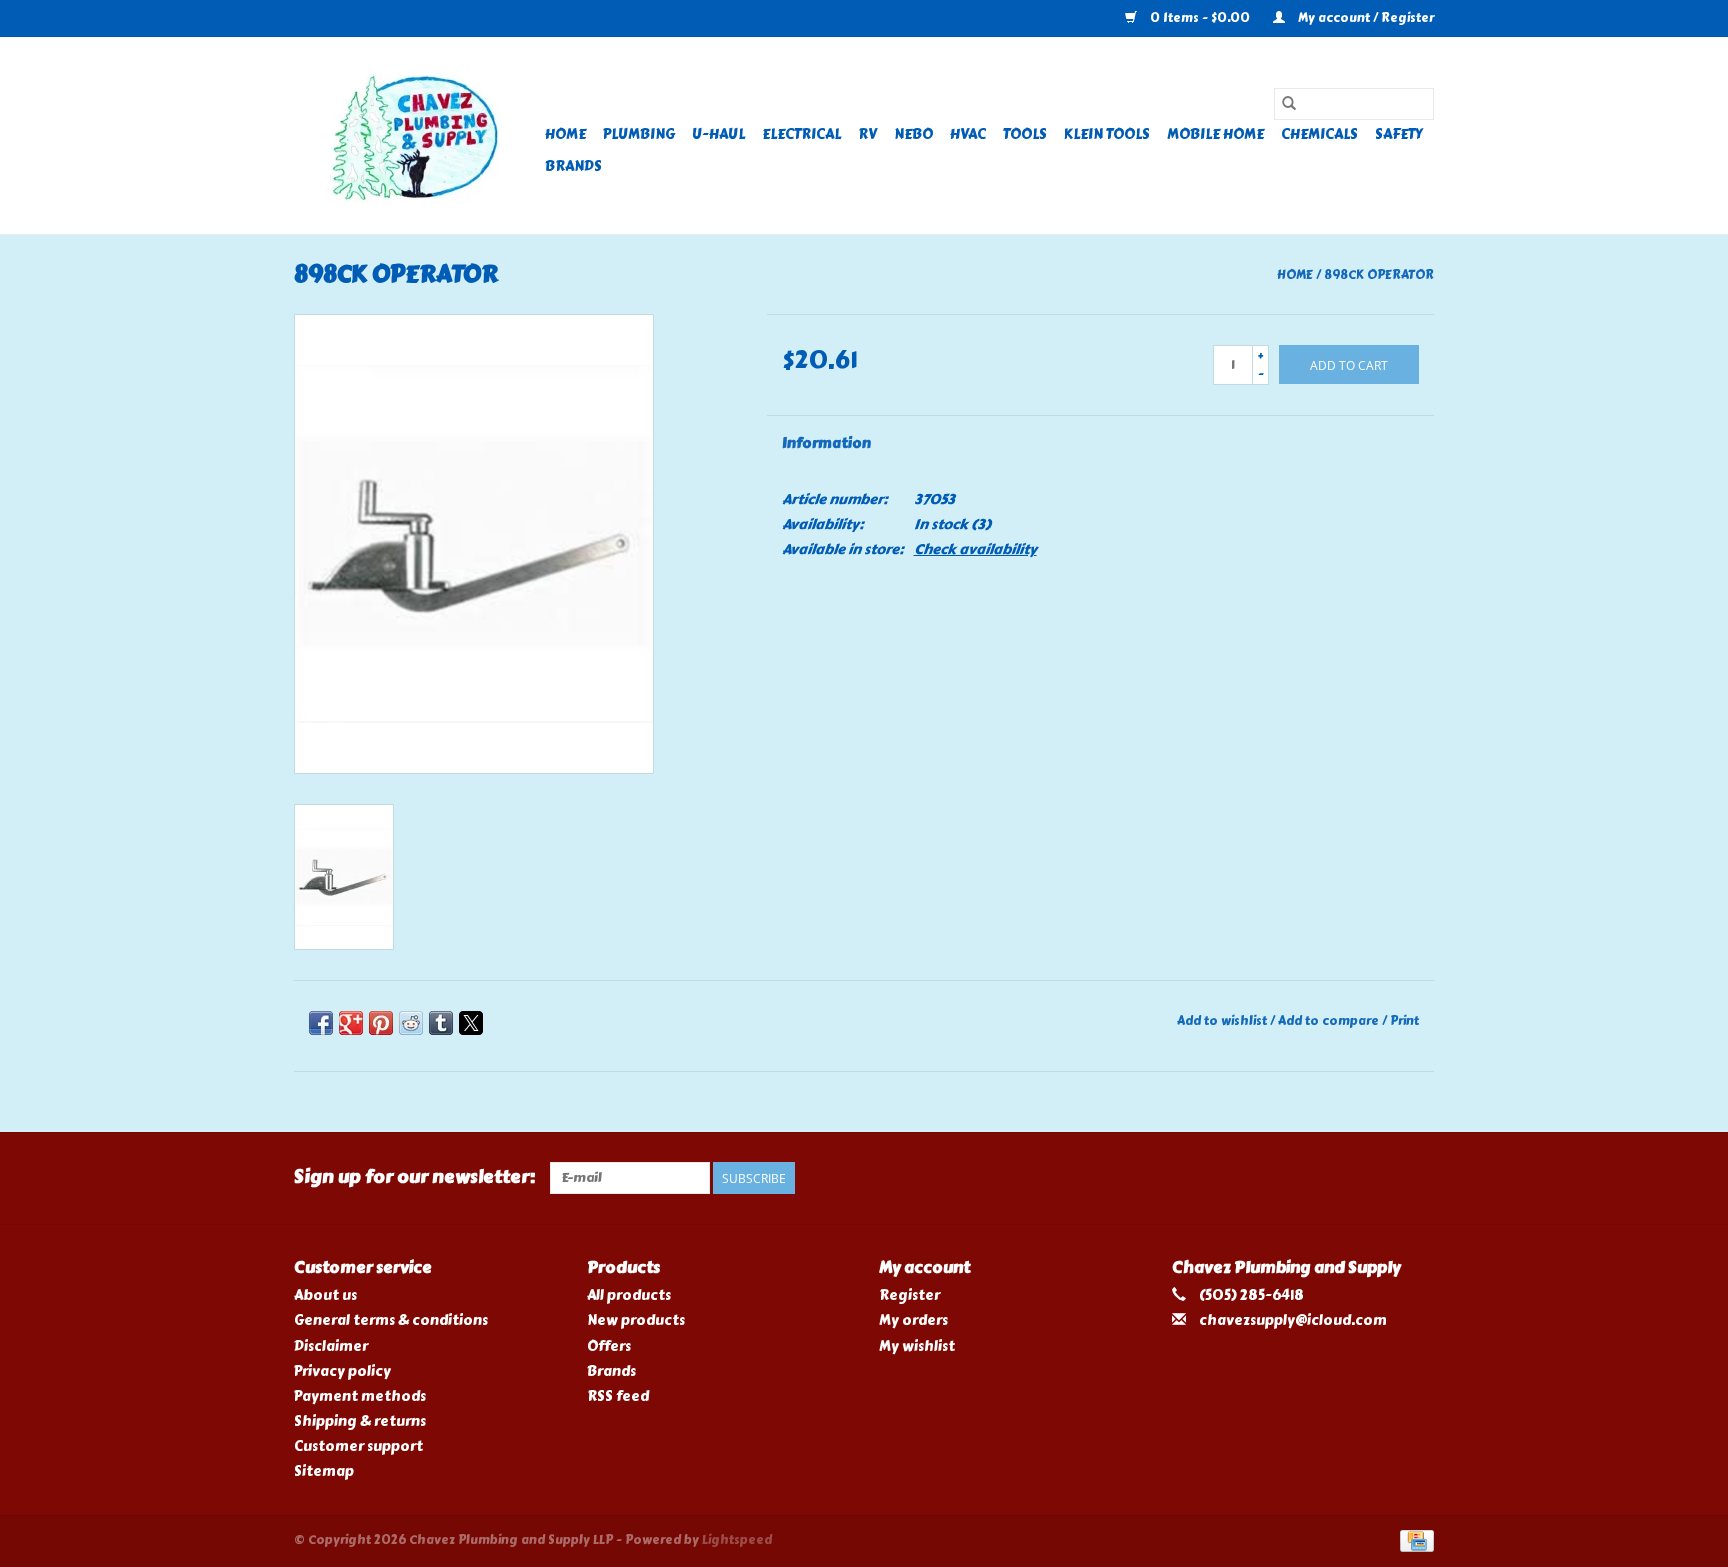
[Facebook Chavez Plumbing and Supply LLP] (1383, 1178)
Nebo (913, 134)
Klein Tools (1107, 134)
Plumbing (639, 134)
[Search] (1289, 104)
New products (636, 1320)
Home (565, 134)
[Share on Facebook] (321, 1023)
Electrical (801, 134)
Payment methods (360, 1396)
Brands (573, 166)
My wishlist (917, 1346)
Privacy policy (342, 1371)
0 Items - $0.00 (1200, 18)
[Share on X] (471, 1023)
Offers (609, 1346)
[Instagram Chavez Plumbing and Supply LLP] (1418, 1178)
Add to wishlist (1223, 1021)
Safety (1399, 134)
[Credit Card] (1413, 1538)
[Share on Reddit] (411, 1023)
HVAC (968, 134)
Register (909, 1295)
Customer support (358, 1446)
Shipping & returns (360, 1421)
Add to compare (1330, 1021)
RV (867, 134)
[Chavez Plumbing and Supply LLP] (416, 135)
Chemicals (1319, 134)
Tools (1025, 134)
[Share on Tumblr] (441, 1023)
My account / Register (1364, 18)
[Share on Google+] (351, 1023)
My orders (913, 1320)
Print (1404, 1021)
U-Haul (718, 134)
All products (629, 1295)
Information (826, 443)
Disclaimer (331, 1346)
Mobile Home (1215, 134)
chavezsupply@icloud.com (1293, 1320)
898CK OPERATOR (1379, 275)
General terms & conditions (391, 1320)
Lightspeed (737, 1540)
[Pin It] (381, 1023)
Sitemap (324, 1471)
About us (325, 1295)
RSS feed (618, 1396)
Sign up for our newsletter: (414, 1177)
